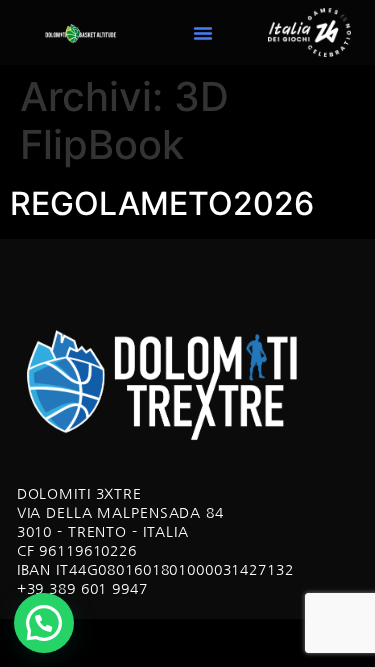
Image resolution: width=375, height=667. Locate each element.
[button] (203, 33)
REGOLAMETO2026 (162, 203)
